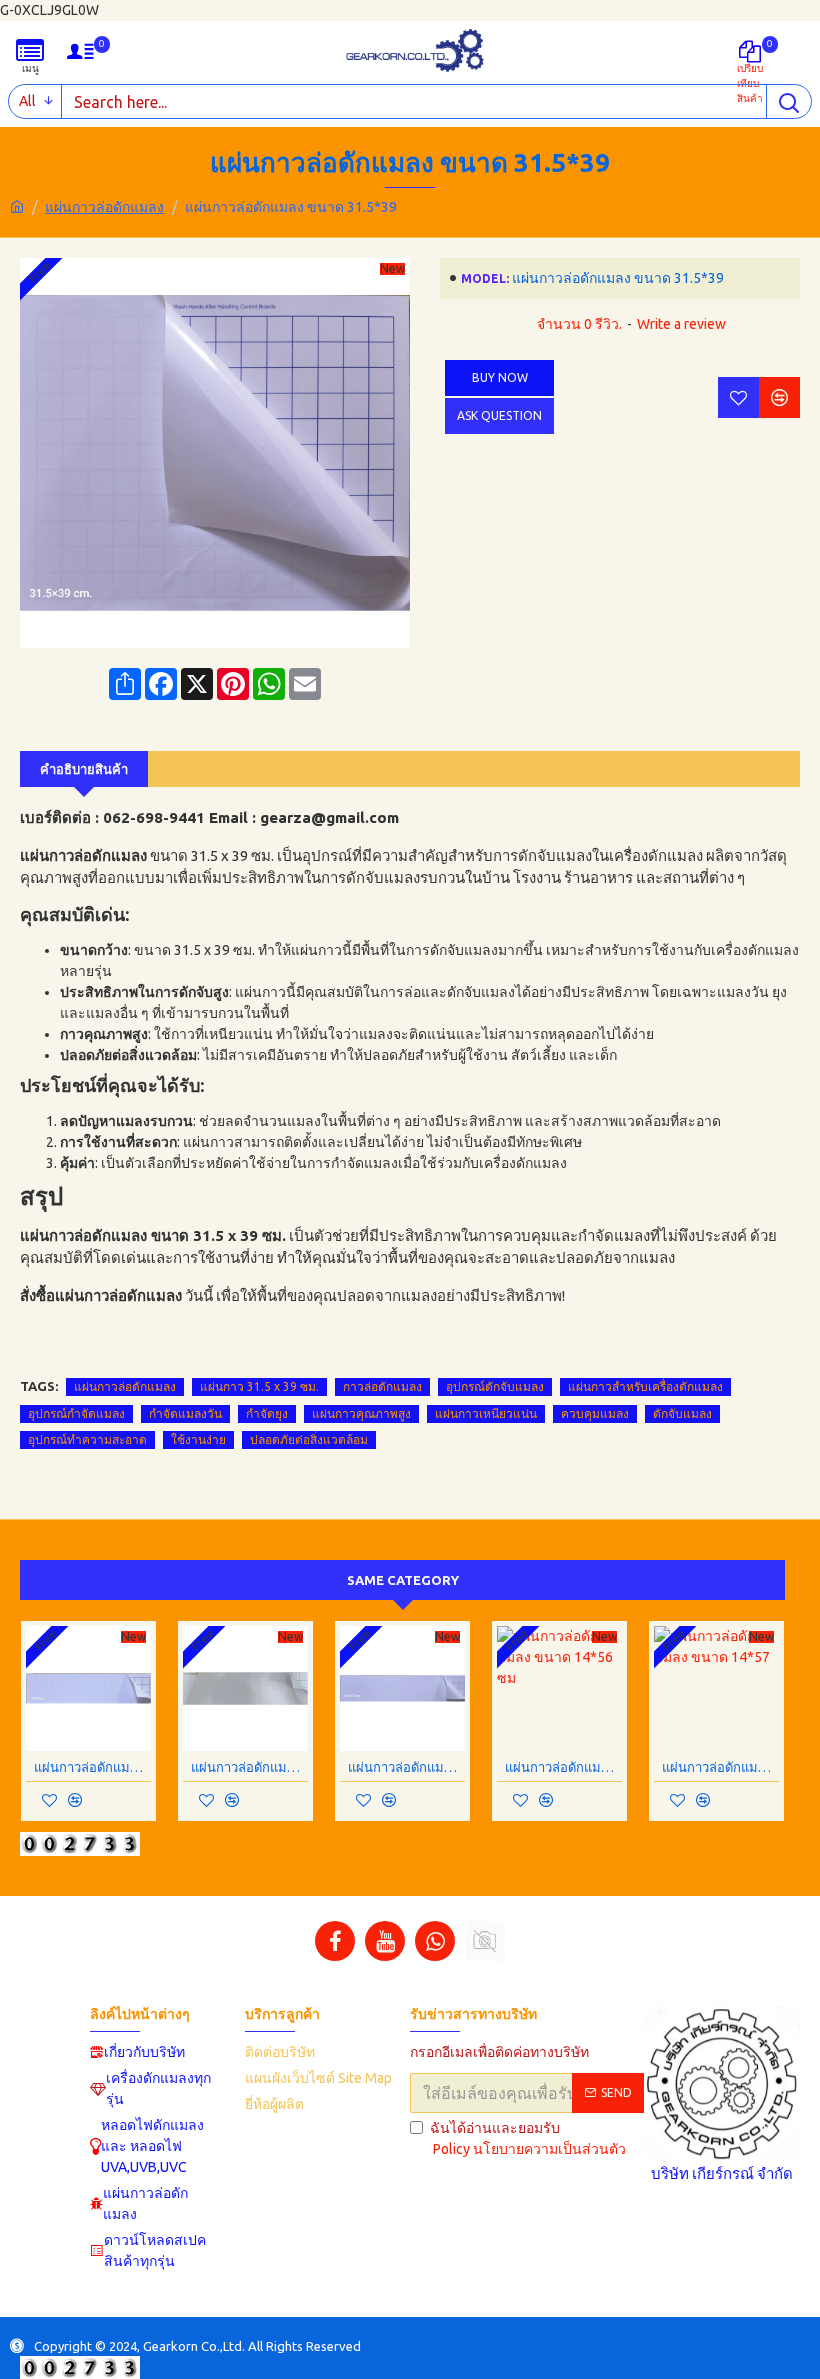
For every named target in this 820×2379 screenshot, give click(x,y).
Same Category (403, 1580)
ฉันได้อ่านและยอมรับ (528, 2138)
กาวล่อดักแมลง (382, 1386)
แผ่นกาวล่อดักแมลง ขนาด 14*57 (720, 1767)
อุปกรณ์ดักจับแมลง (495, 1386)
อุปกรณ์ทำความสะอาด (87, 1439)
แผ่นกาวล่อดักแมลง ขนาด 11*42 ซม (249, 1767)
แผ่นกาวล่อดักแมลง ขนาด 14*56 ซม (563, 1767)
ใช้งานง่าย (198, 1439)
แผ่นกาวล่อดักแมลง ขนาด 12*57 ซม (406, 1767)
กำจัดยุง (267, 1413)
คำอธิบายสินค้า (84, 769)
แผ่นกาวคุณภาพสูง (361, 1413)
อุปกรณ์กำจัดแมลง (76, 1413)
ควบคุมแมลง (595, 1413)
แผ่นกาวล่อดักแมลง (104, 207)
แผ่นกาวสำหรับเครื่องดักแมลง (645, 1386)
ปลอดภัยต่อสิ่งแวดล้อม (309, 1439)
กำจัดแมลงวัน (185, 1413)
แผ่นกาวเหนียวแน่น (486, 1413)
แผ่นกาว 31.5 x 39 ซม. (259, 1386)
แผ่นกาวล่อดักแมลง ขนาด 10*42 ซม (92, 1767)
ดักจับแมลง (682, 1413)
